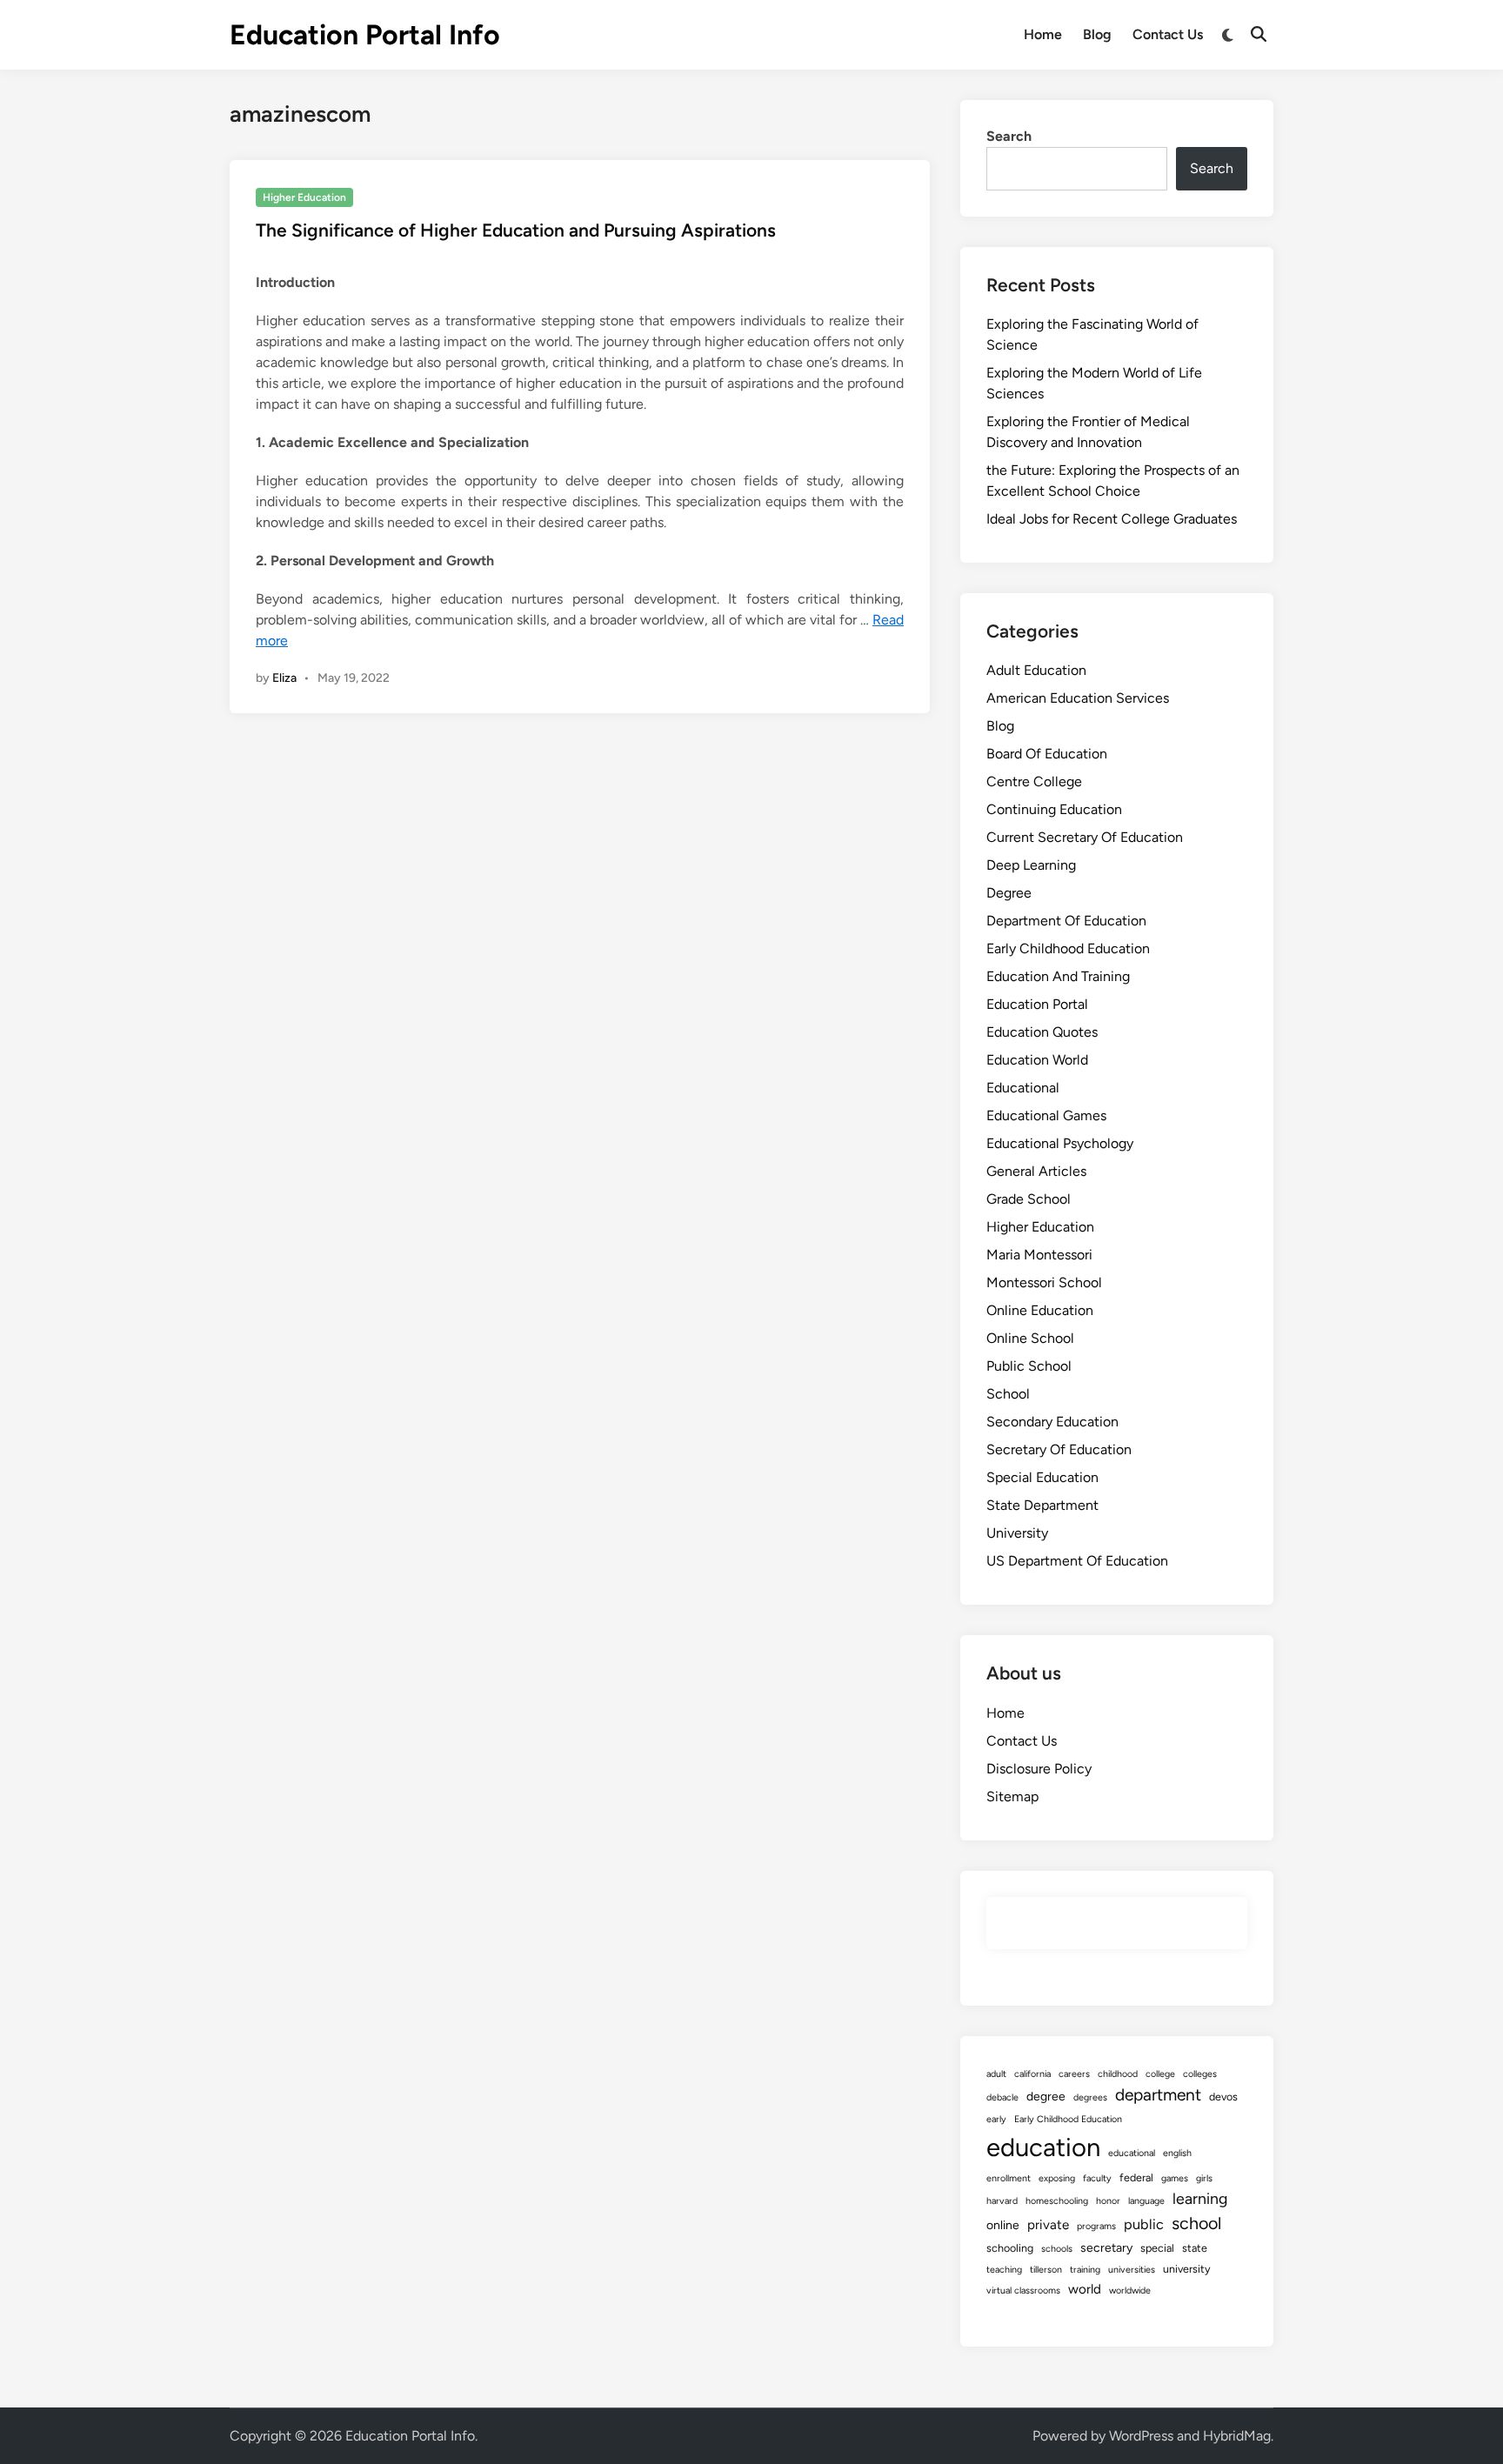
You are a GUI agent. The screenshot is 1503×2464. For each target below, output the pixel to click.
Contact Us (1168, 34)
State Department (1042, 1505)
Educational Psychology (1060, 1143)
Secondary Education (1052, 1422)
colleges (1200, 2074)
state (1195, 2248)
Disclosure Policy (1039, 1769)
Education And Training (1058, 976)
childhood (1118, 2074)
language (1146, 2201)
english (1177, 2153)
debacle (1002, 2097)
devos (1223, 2097)
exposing (1057, 2178)
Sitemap (1012, 1796)
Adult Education (1036, 670)
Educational (1023, 1088)
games (1175, 2178)
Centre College (1034, 781)
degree (1046, 2097)
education (1043, 2147)
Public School (1029, 1366)
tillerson (1046, 2270)
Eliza (284, 678)
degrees (1090, 2097)
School (1008, 1394)
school (1196, 2223)
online (1003, 2225)
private (1048, 2225)
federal (1136, 2177)
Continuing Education (1054, 809)
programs (1096, 2226)
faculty (1097, 2178)
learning (1200, 2198)
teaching (1004, 2270)
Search (1009, 136)
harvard (1002, 2201)
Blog (1097, 34)
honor (1108, 2201)
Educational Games (1046, 1115)
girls (1204, 2178)
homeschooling (1057, 2201)
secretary (1106, 2248)
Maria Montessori (1039, 1255)
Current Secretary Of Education (1085, 837)
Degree (1009, 893)
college (1160, 2074)
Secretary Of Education (1059, 1449)
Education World (1037, 1060)
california (1032, 2074)
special (1157, 2248)
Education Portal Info (365, 35)
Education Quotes (1042, 1032)
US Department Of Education (1077, 1561)
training (1085, 2270)
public (1144, 2224)
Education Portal (1037, 1004)
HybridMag (1237, 2436)
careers (1074, 2074)
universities (1132, 2270)
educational (1132, 2153)
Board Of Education (1047, 754)
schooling (1010, 2248)
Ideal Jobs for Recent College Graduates (1112, 519)
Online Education (1040, 1310)
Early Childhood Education (1068, 948)
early (996, 2119)
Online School (1030, 1338)
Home (1043, 34)
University (1017, 1533)
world (1085, 2289)
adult (996, 2074)
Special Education (1042, 1477)
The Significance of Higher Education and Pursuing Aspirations (516, 230)
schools (1057, 2249)
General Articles (1036, 1171)
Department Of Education (1066, 921)
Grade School (1029, 1199)
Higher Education (304, 197)
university (1187, 2269)
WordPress (1141, 2436)
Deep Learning (1031, 865)
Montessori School (1044, 1282)
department (1158, 2095)
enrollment (1009, 2178)
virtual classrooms (1023, 2290)
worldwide (1130, 2290)
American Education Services (1078, 698)
